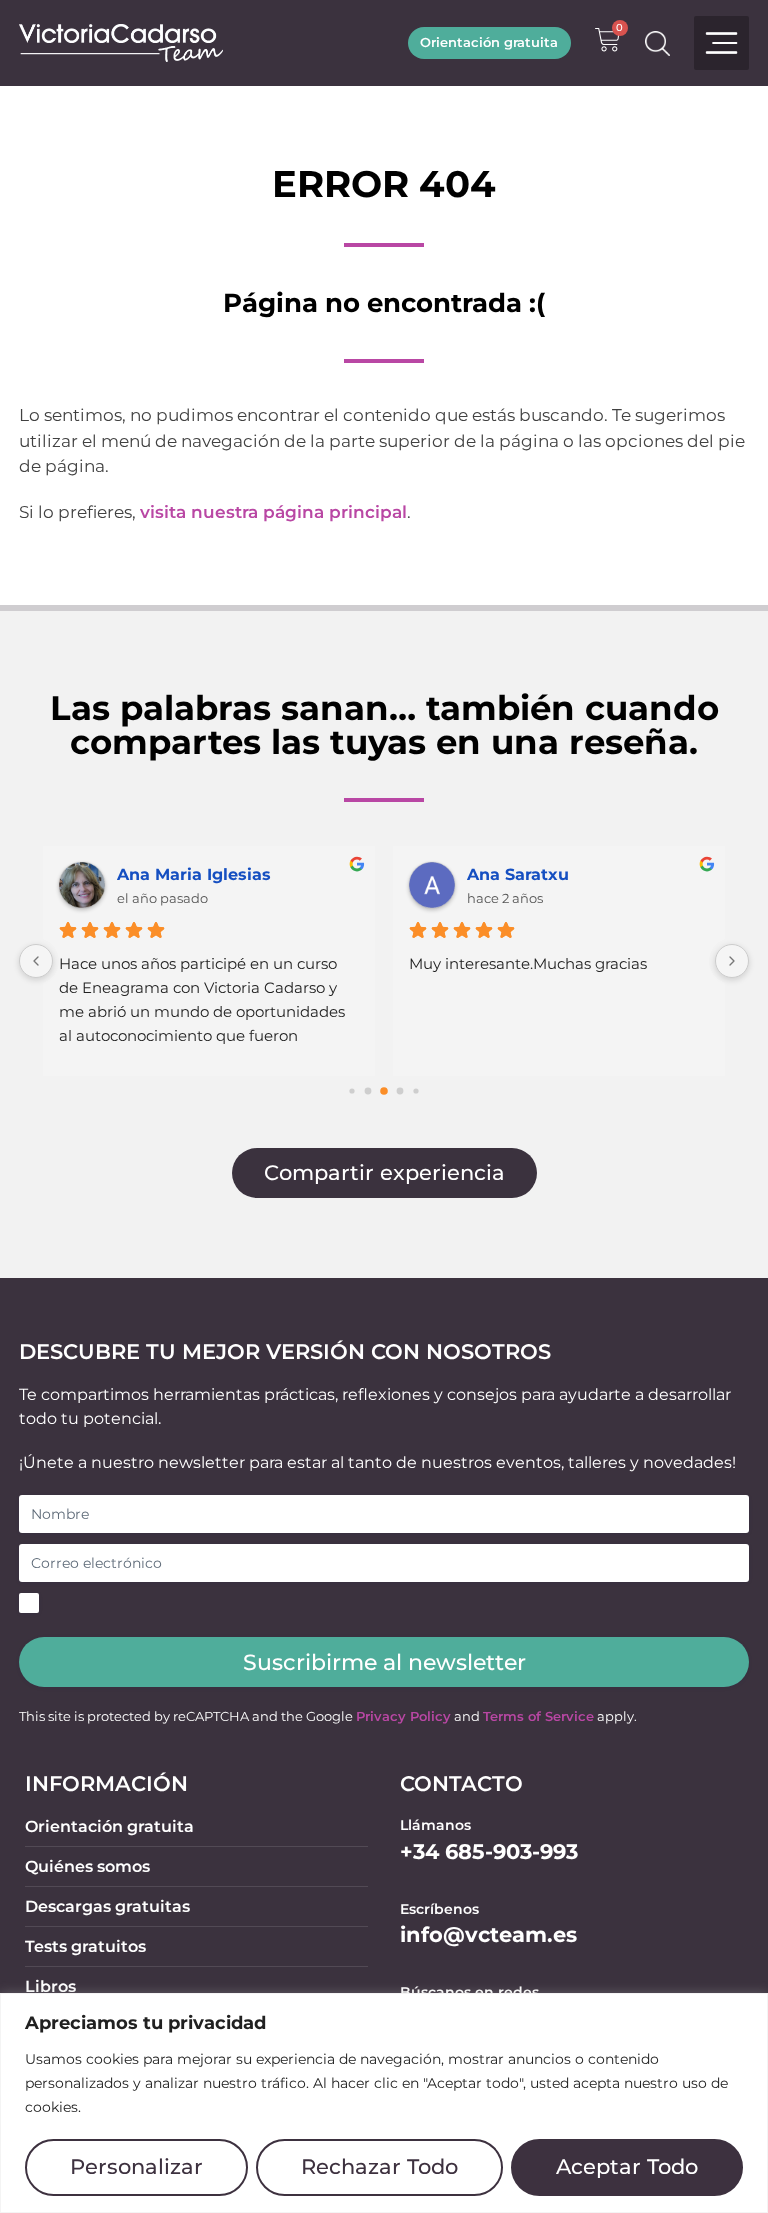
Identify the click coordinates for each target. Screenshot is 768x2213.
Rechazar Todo (379, 2166)
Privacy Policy (403, 1716)
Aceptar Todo (627, 2166)
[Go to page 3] (384, 1092)
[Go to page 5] (415, 1091)
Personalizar (136, 2166)
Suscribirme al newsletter (384, 1662)
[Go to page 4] (400, 1091)
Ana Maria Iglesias (194, 874)
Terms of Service (538, 1716)
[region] (384, 2103)
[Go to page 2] (368, 1091)
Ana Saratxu (518, 874)
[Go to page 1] (351, 1091)
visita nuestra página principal (273, 512)
